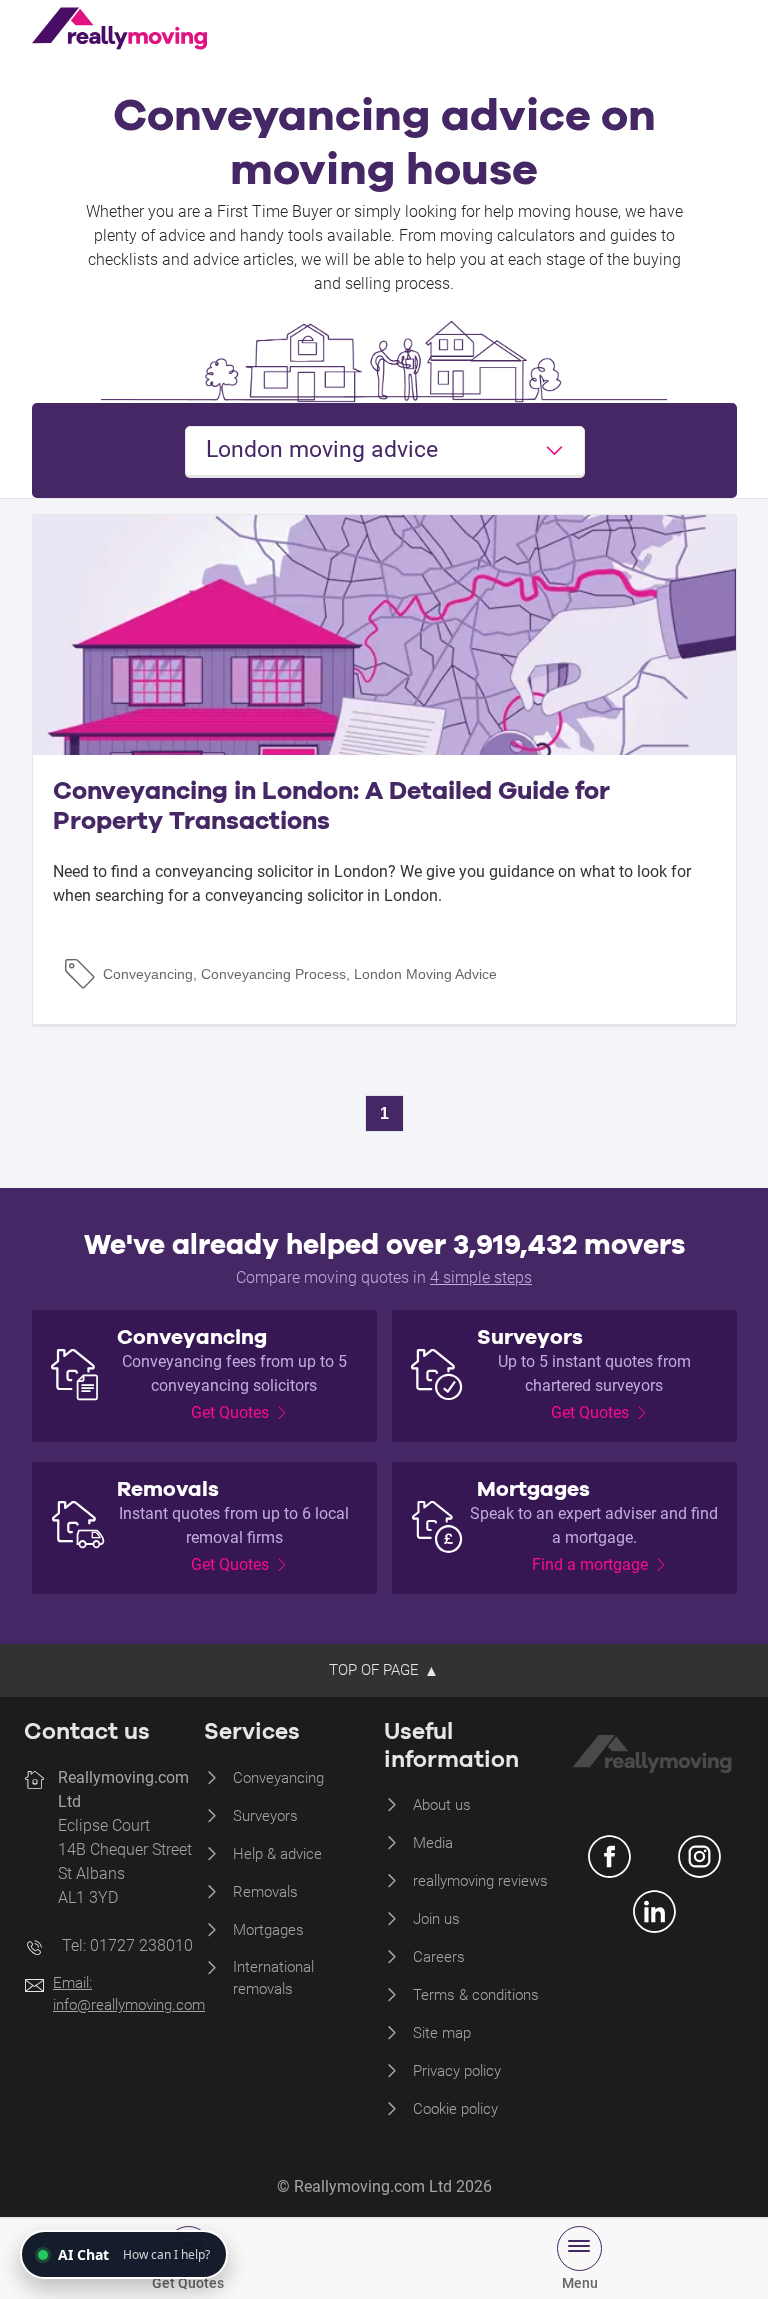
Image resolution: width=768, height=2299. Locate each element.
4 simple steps (481, 1277)
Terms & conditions (476, 1995)
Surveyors (265, 1816)
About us (442, 1805)
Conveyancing (278, 1778)
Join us (436, 1919)
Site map (442, 2033)
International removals (273, 1978)
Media (433, 1843)
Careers (439, 1957)
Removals (265, 1892)
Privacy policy (457, 2071)
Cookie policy (455, 2109)
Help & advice (277, 1854)
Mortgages (268, 1930)
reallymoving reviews (480, 1881)
